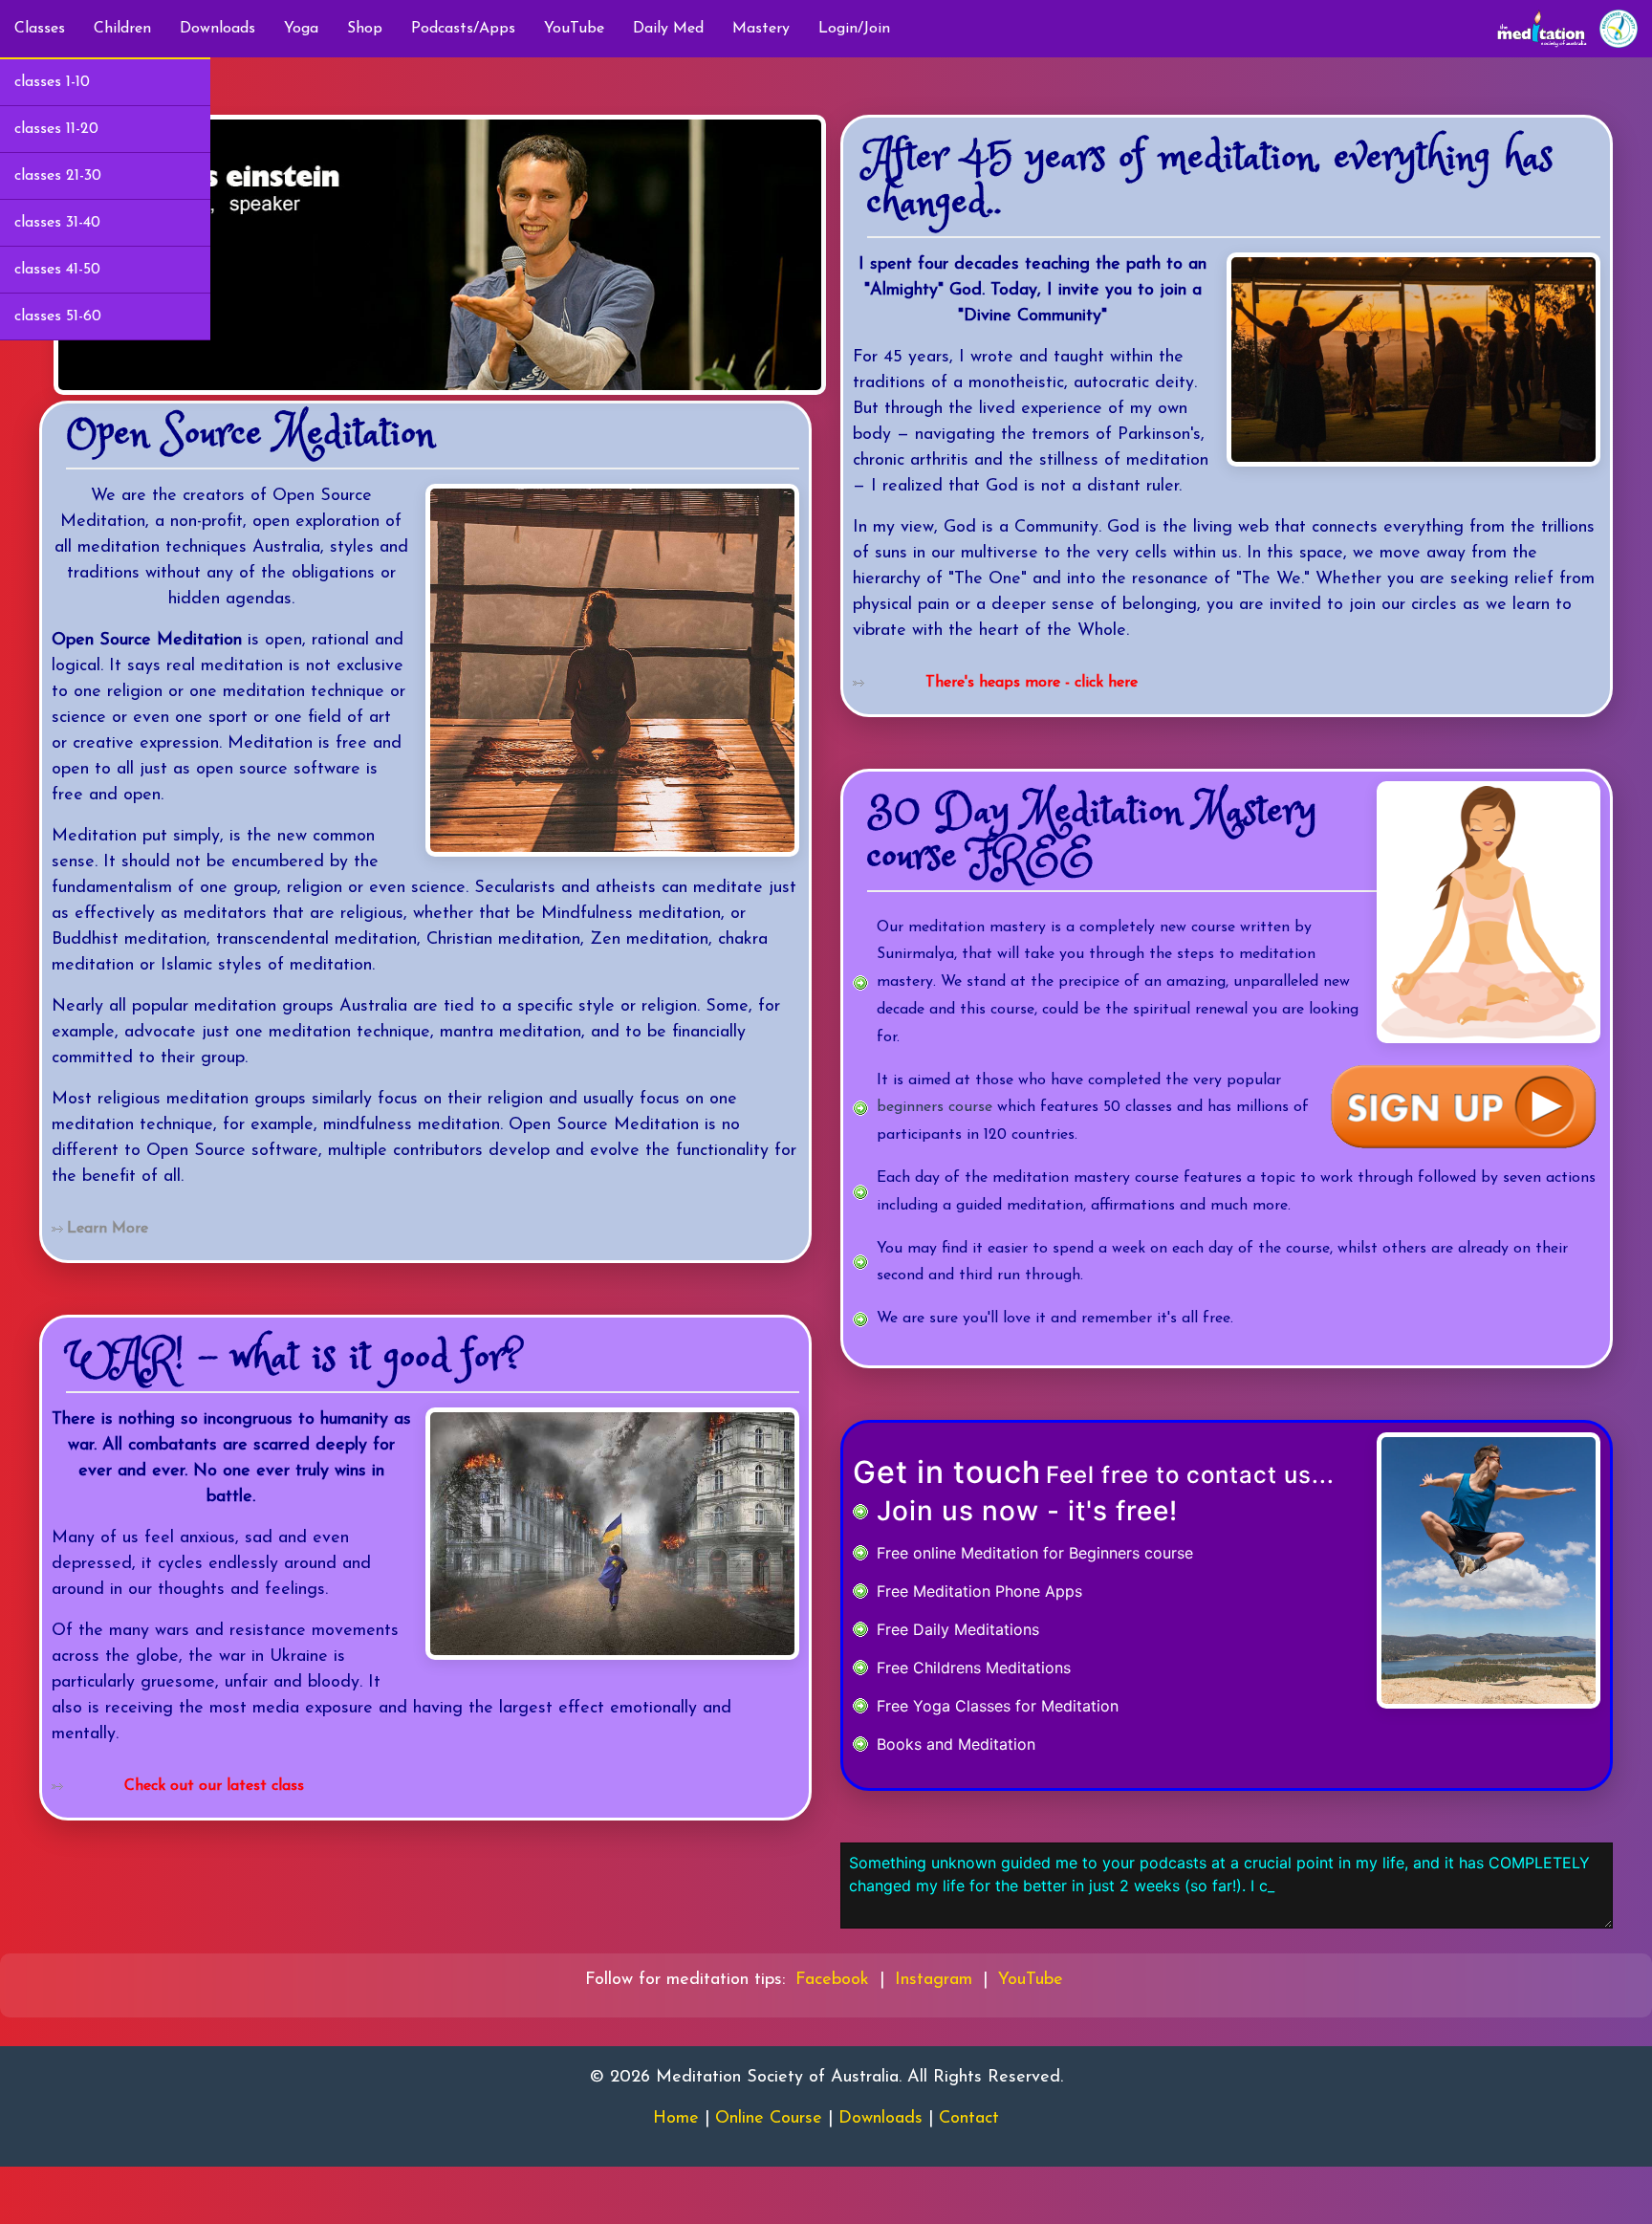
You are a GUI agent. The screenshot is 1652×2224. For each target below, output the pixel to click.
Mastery (761, 29)
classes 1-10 (52, 82)
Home (676, 2119)
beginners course (935, 1107)
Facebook (832, 1980)
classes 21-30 (58, 176)
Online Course (769, 2119)
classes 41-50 (57, 270)
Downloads (217, 29)
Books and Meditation (956, 1744)
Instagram (934, 1980)
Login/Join (854, 29)
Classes (40, 29)
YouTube (574, 29)
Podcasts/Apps (463, 29)
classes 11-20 (56, 129)
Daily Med (668, 29)
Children (122, 29)
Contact (969, 2119)
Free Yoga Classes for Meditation (998, 1706)
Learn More (108, 1229)
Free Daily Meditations (958, 1629)
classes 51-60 (58, 316)
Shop (365, 29)
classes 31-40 (57, 223)
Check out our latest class (214, 1786)
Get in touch (947, 1472)
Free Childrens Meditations (974, 1668)
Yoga (301, 29)
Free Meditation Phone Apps (979, 1591)
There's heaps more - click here (1032, 683)
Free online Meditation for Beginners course (1035, 1553)
